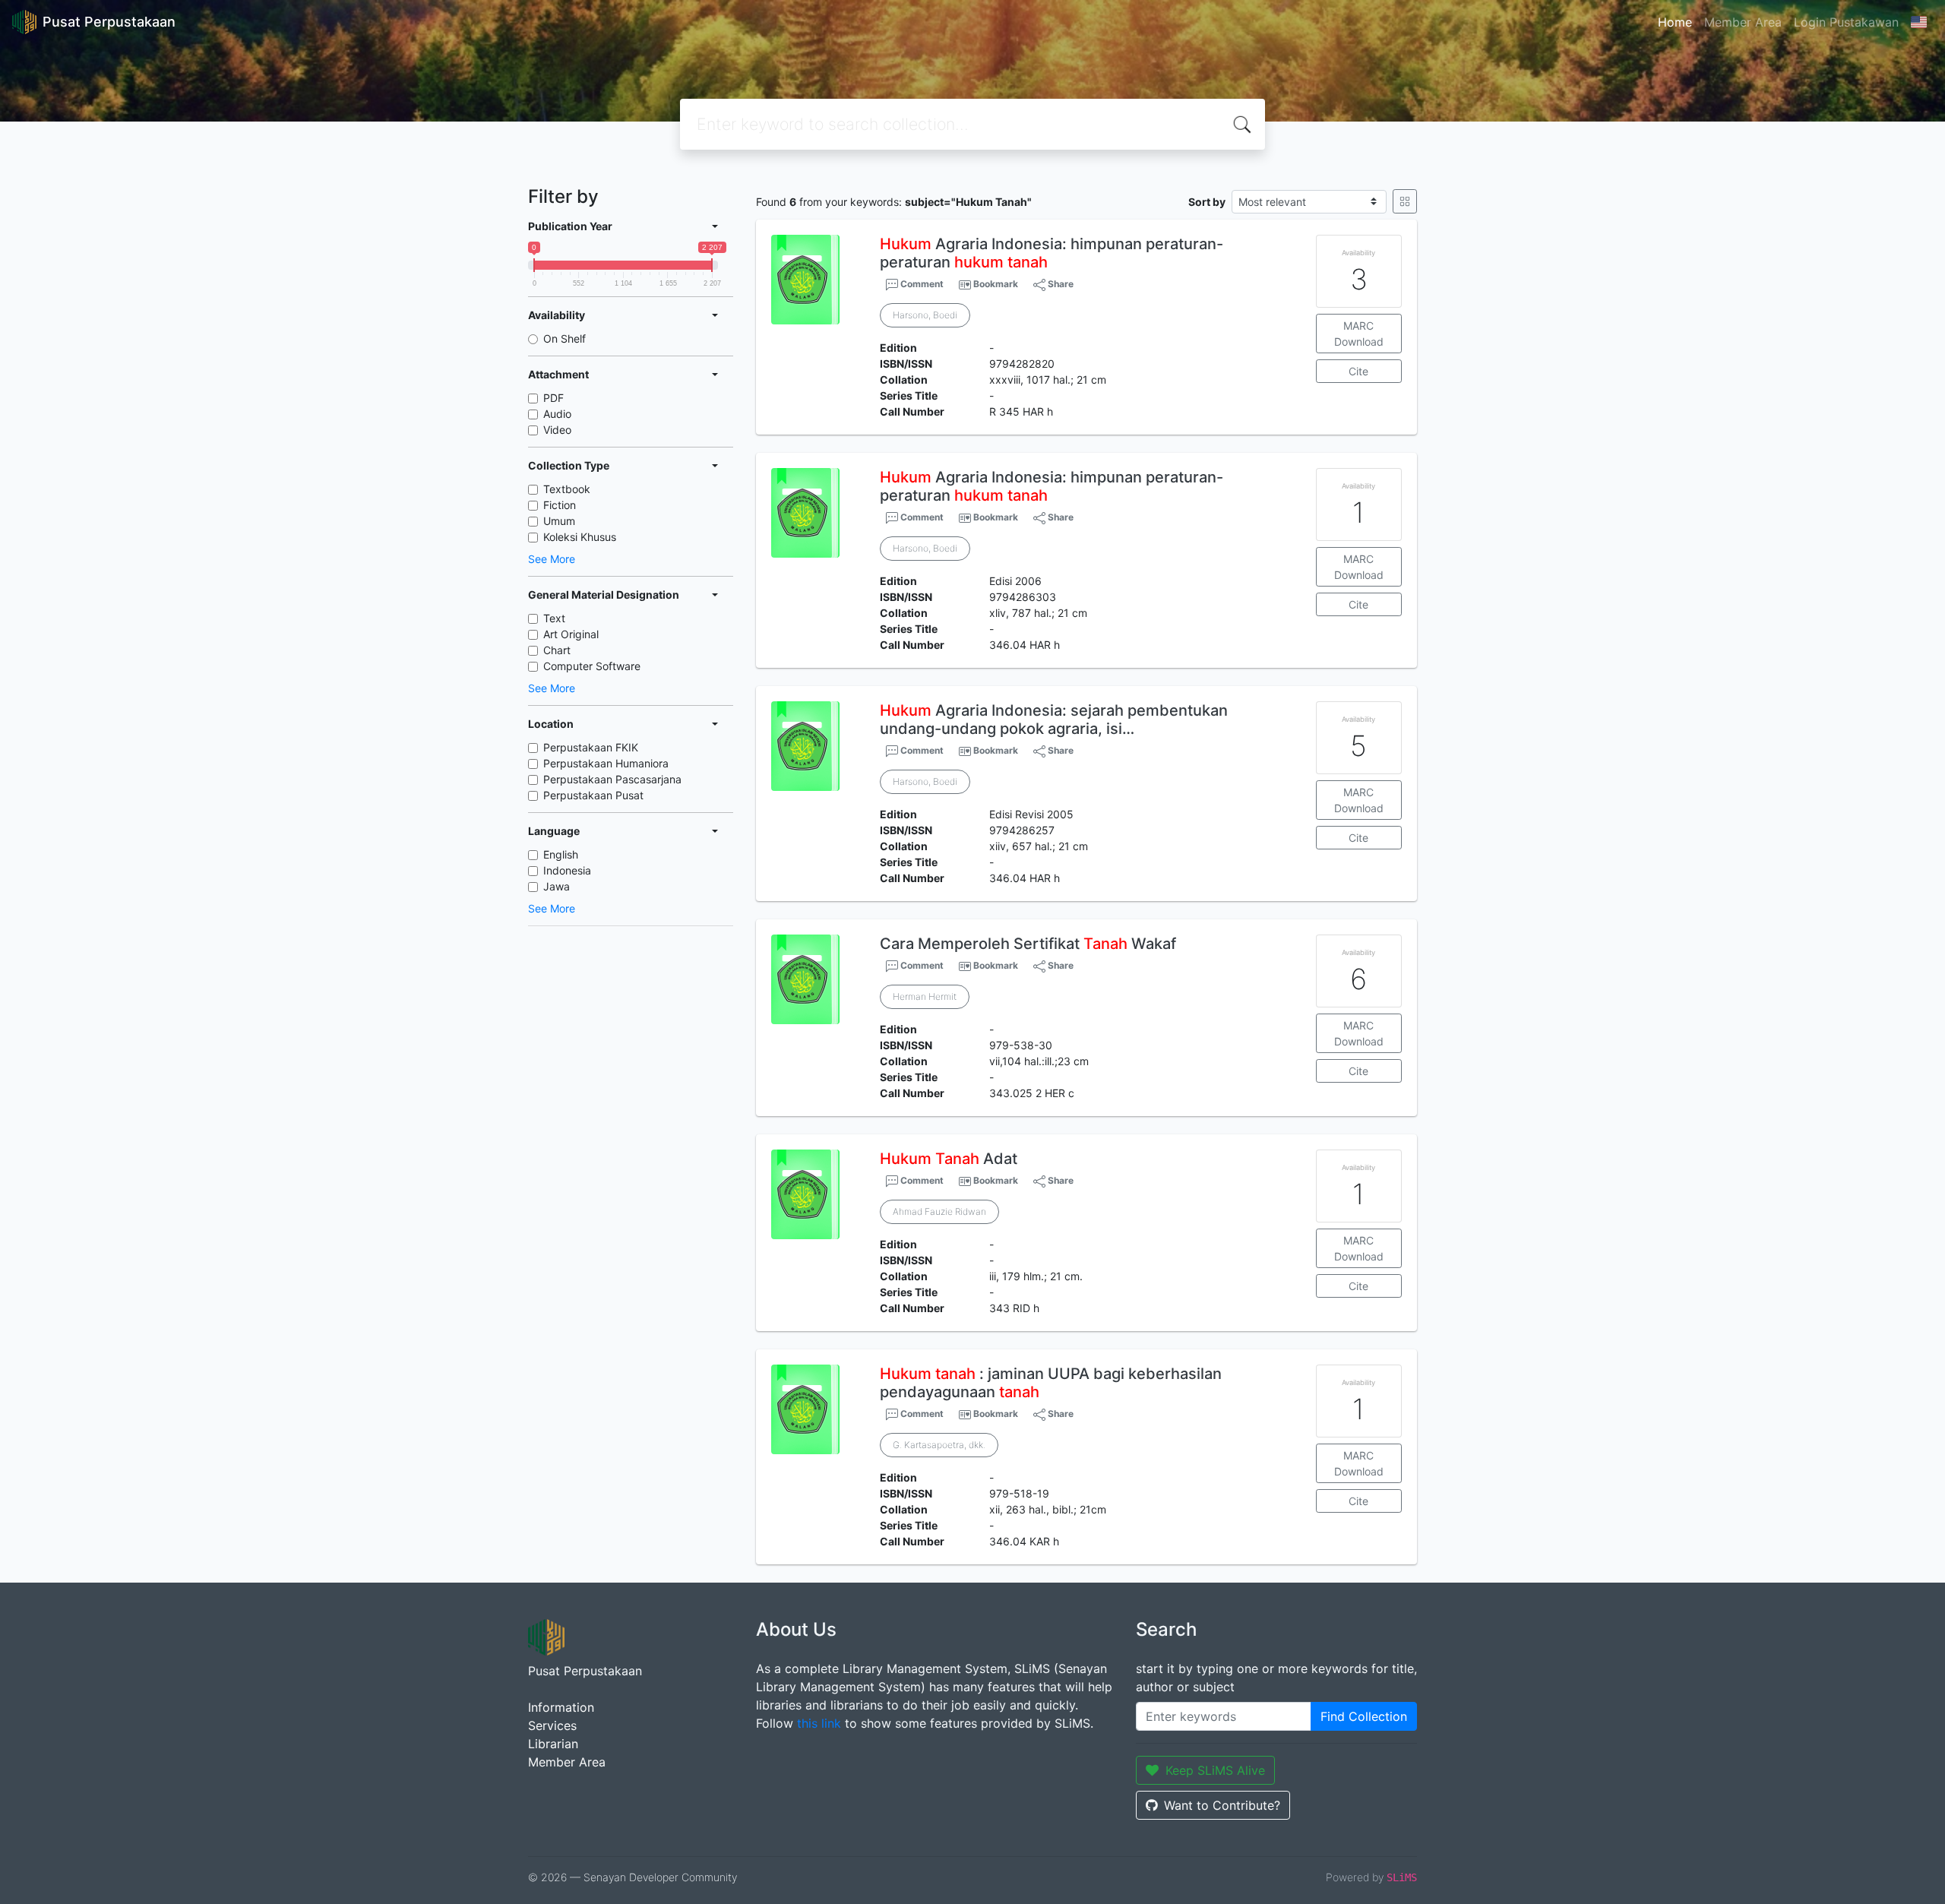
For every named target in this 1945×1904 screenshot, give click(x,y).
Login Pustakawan (1846, 22)
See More (552, 559)
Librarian (553, 1744)
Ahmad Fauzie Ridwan (939, 1211)
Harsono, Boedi (925, 315)
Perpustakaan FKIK (591, 747)
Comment (921, 284)
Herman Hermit (925, 996)
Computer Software (592, 666)
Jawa (557, 886)
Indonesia (567, 870)
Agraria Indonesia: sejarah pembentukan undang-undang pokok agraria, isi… (1054, 720)
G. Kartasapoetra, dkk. (939, 1445)
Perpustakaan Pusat (593, 795)
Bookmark (996, 284)
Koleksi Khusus (580, 537)
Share (1059, 284)
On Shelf (565, 338)
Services (552, 1725)
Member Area (1743, 22)
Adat (949, 1159)
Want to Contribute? (1222, 1805)
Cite (1358, 371)
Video (557, 430)
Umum (559, 521)
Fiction (560, 505)
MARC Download (1359, 334)
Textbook (567, 489)
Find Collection (1364, 1716)
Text (554, 618)
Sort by (1207, 202)
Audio (557, 414)
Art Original (571, 634)
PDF (553, 398)
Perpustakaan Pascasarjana (612, 779)
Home (1675, 22)
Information (561, 1707)
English (561, 854)
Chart (557, 650)
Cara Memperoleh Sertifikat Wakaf (1028, 944)
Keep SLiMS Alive (1215, 1770)
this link (819, 1723)
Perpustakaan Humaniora (606, 763)
